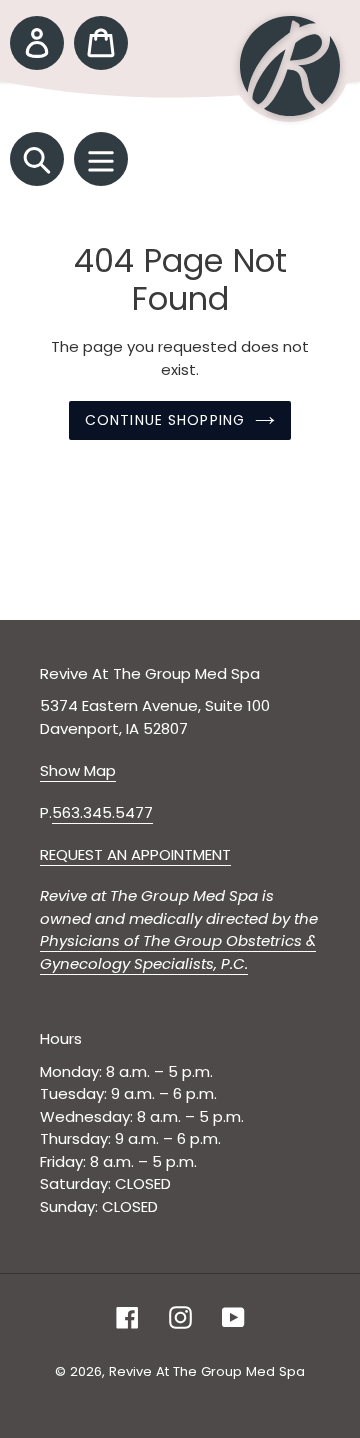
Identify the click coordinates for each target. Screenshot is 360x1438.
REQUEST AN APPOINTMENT (135, 854)
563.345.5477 (102, 812)
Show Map (78, 770)
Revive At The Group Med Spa (207, 1371)
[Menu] (101, 159)
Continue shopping (165, 420)
